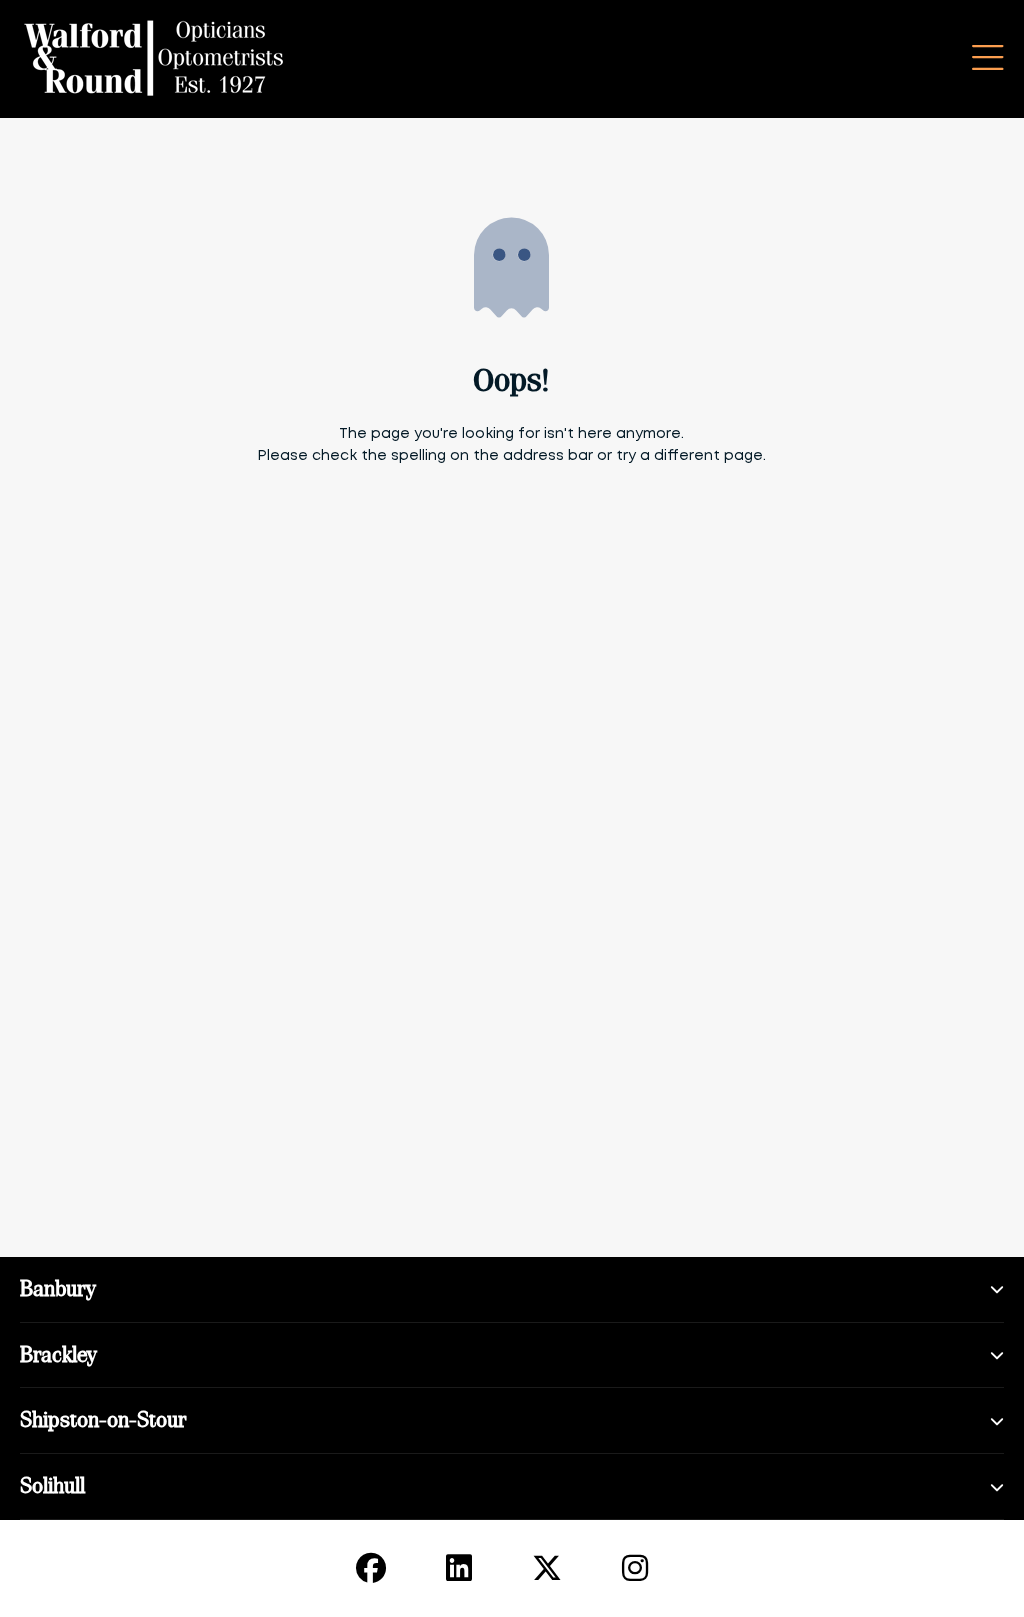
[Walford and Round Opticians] (155, 59)
